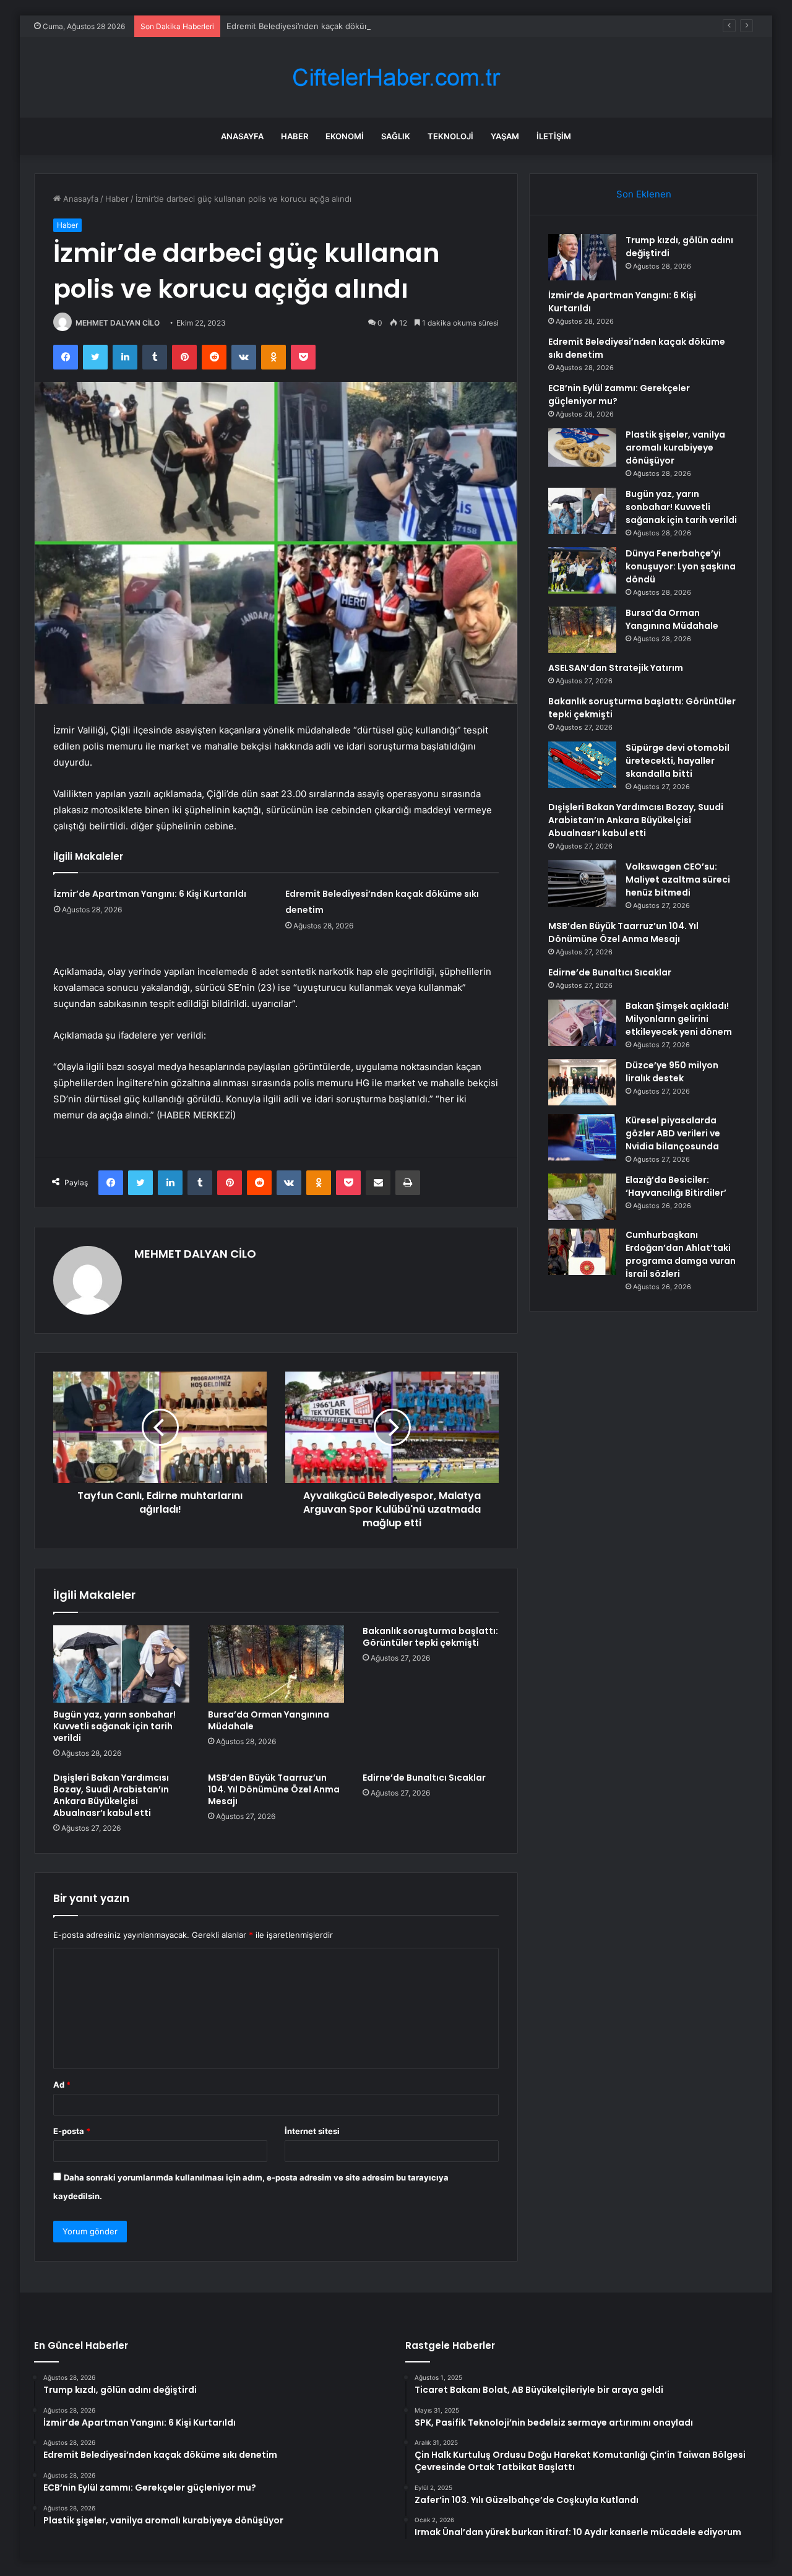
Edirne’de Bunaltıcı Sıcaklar (424, 1778)
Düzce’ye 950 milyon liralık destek (672, 1072)
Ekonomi (345, 136)
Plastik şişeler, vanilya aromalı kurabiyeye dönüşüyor (675, 447)
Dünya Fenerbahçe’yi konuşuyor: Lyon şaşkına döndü (681, 566)
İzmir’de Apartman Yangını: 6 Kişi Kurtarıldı (150, 894)
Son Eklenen (644, 194)
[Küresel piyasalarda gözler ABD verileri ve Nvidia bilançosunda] (582, 1137)
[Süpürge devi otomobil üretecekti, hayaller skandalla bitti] (582, 765)
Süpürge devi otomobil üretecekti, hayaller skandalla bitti (678, 761)
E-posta (72, 2131)
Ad (62, 2085)
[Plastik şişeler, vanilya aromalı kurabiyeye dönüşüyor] (582, 447)
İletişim (554, 136)
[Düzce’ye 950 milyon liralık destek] (582, 1082)
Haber (295, 136)
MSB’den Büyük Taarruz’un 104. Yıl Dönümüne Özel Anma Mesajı (274, 1789)
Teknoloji (450, 136)
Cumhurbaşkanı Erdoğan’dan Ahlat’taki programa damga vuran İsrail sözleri (681, 1254)
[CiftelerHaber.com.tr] (396, 78)
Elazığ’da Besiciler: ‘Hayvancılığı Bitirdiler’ (676, 1186)
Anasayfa (242, 136)
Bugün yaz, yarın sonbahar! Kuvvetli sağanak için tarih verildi (114, 1726)
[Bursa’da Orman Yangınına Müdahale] (276, 1664)
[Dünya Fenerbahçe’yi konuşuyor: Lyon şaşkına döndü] (582, 570)
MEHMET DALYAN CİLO (118, 323)
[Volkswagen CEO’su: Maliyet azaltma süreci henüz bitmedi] (582, 884)
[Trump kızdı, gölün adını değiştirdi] (582, 257)
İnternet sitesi (312, 2131)
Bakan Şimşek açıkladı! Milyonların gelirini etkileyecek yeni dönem (679, 1019)
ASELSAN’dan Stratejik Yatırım (616, 668)
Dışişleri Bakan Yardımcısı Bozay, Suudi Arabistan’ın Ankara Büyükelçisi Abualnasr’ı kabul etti (111, 1795)
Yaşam (505, 136)
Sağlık (396, 136)
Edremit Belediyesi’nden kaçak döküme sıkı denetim (326, 26)
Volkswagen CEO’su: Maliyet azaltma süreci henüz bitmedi (678, 880)
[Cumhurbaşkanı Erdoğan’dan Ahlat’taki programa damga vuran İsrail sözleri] (582, 1252)
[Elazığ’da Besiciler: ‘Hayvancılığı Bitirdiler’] (582, 1197)
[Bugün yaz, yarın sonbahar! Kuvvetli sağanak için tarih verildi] (121, 1664)
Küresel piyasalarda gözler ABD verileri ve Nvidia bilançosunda (673, 1133)
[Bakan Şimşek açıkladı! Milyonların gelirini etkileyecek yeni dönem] (582, 1023)
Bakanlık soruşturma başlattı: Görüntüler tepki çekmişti (430, 1637)
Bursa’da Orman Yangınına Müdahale (269, 1720)
